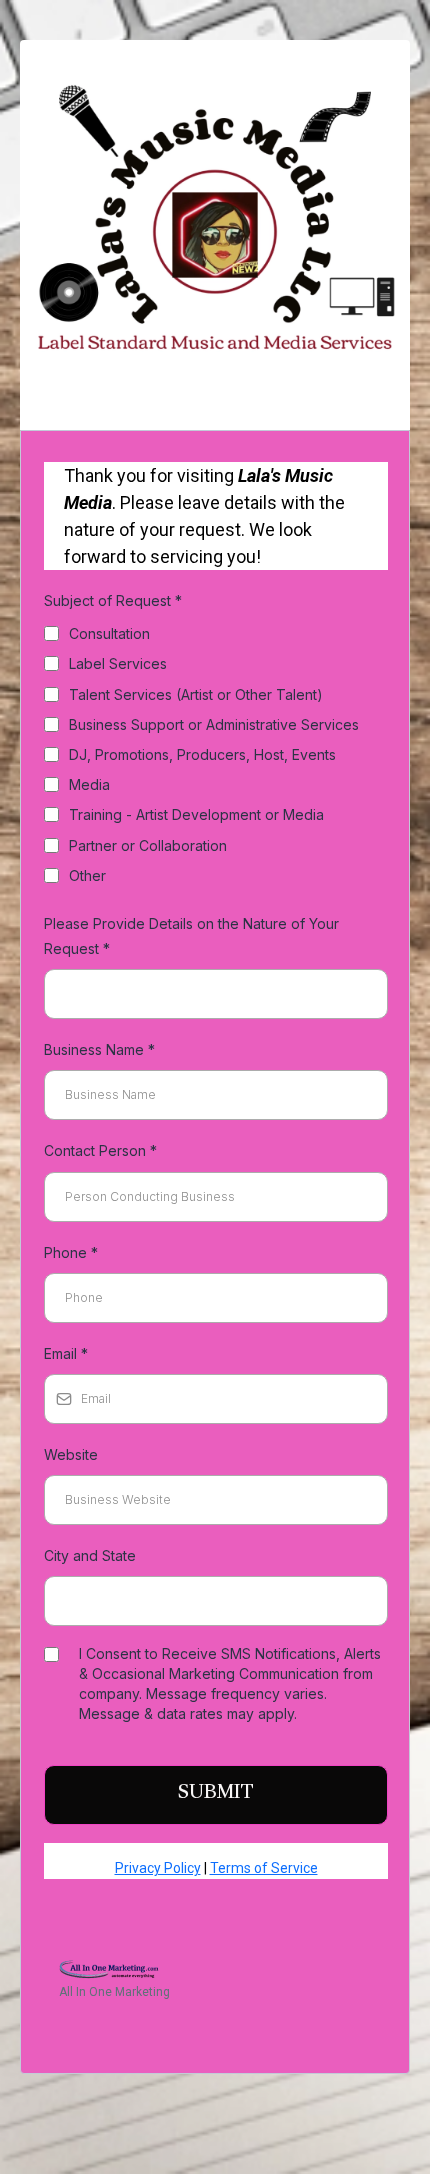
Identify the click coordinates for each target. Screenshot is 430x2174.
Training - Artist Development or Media (196, 814)
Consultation (109, 633)
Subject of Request (113, 600)
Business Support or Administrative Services (214, 724)
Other (87, 875)
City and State (90, 1555)
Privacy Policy (158, 1868)
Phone (71, 1252)
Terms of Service (264, 1868)
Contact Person (100, 1150)
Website (71, 1454)
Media (89, 784)
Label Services (118, 663)
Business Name (99, 1049)
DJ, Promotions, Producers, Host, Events (202, 754)
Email (66, 1353)
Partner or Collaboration (148, 845)
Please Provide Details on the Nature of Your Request (191, 936)
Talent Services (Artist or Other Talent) (196, 694)
